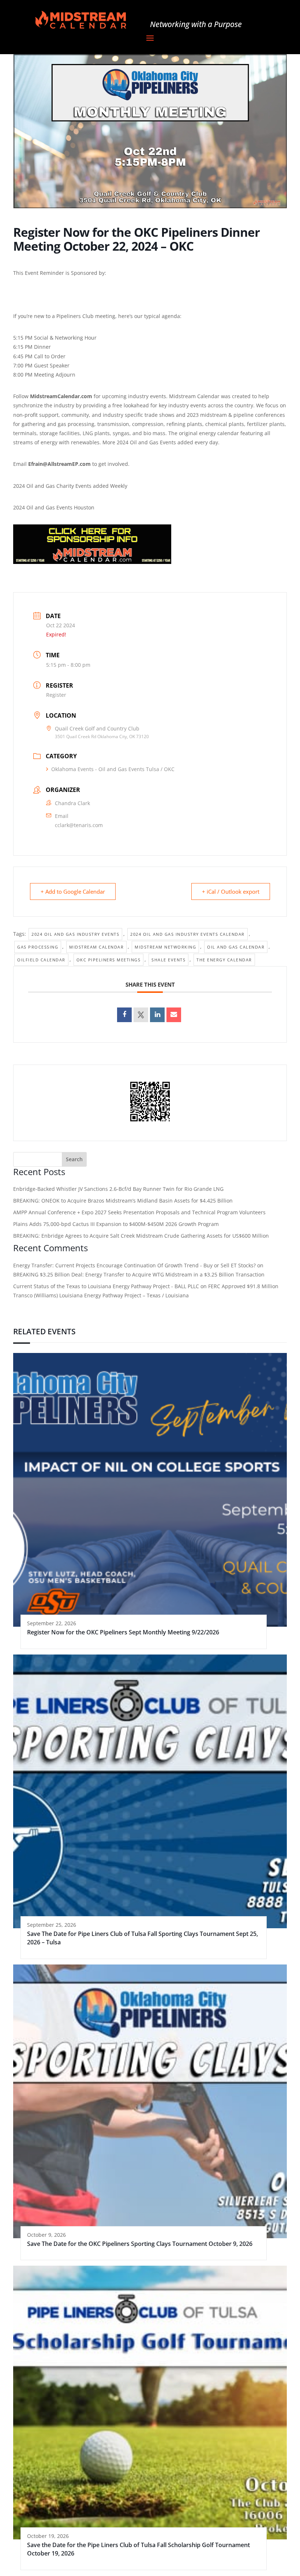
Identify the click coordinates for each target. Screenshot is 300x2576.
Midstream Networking (165, 947)
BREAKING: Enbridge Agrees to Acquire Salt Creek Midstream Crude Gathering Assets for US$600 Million (141, 1236)
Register (56, 695)
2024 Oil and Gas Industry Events (75, 934)
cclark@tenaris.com (79, 825)
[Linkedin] (157, 1015)
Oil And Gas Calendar (236, 947)
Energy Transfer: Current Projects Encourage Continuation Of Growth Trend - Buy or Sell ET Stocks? (134, 1265)
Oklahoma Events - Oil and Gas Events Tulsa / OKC (113, 769)
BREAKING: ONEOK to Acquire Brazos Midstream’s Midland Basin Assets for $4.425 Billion (123, 1201)
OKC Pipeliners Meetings (109, 960)
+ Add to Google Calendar (73, 891)
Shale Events (168, 960)
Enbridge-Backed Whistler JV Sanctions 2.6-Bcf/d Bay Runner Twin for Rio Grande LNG (118, 1189)
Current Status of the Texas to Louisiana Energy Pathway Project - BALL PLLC (106, 1286)
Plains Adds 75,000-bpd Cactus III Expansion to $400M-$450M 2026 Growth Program (116, 1224)
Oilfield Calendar (41, 960)
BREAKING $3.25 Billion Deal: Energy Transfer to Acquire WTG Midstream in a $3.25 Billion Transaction (139, 1274)
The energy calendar (224, 960)
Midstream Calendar (96, 947)
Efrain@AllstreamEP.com (60, 464)
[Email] (174, 1015)
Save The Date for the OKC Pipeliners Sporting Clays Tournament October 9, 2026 (140, 2244)
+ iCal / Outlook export (231, 891)
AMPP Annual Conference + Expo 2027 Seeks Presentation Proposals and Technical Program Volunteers (139, 1212)
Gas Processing (38, 947)
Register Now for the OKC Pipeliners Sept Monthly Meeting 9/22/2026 (123, 1632)
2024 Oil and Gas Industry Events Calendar (187, 934)
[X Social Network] (141, 1015)
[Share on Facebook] (124, 1015)
